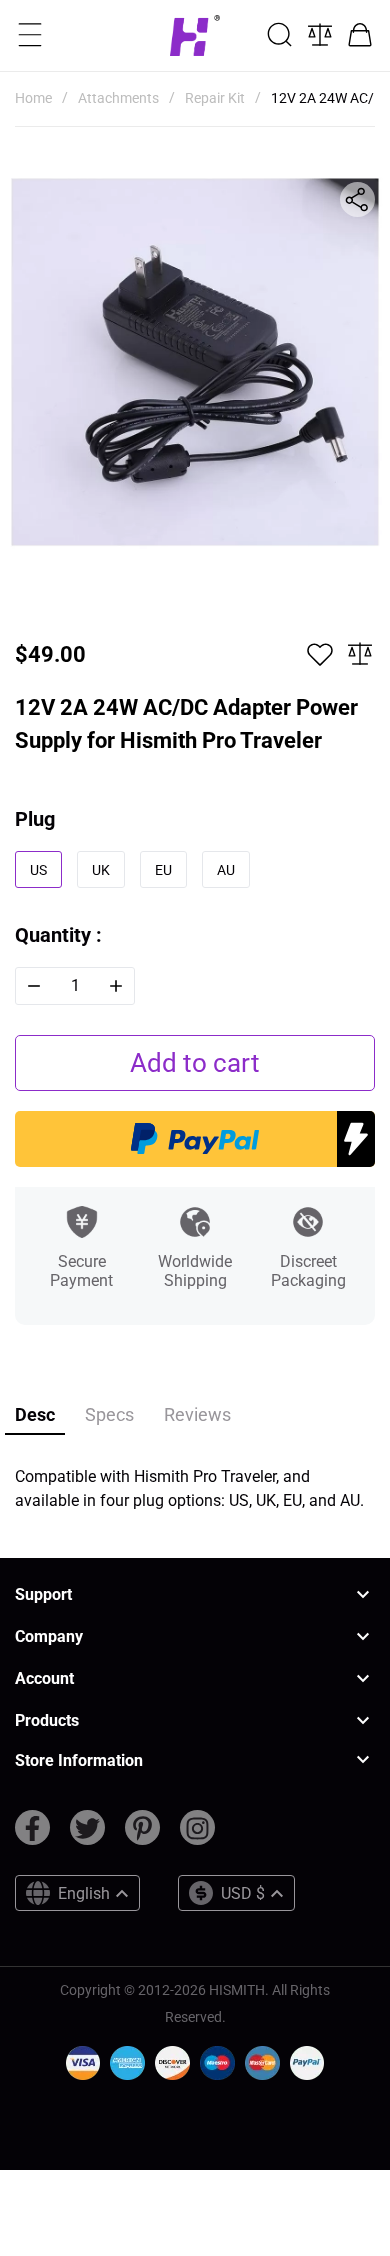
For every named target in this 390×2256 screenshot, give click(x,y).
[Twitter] (87, 1835)
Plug (35, 819)
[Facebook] (32, 1835)
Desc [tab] (35, 1414)
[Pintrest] (142, 1835)
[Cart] (360, 35)
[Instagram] (197, 1835)
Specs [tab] (109, 1414)
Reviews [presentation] (197, 1414)
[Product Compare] (320, 35)
